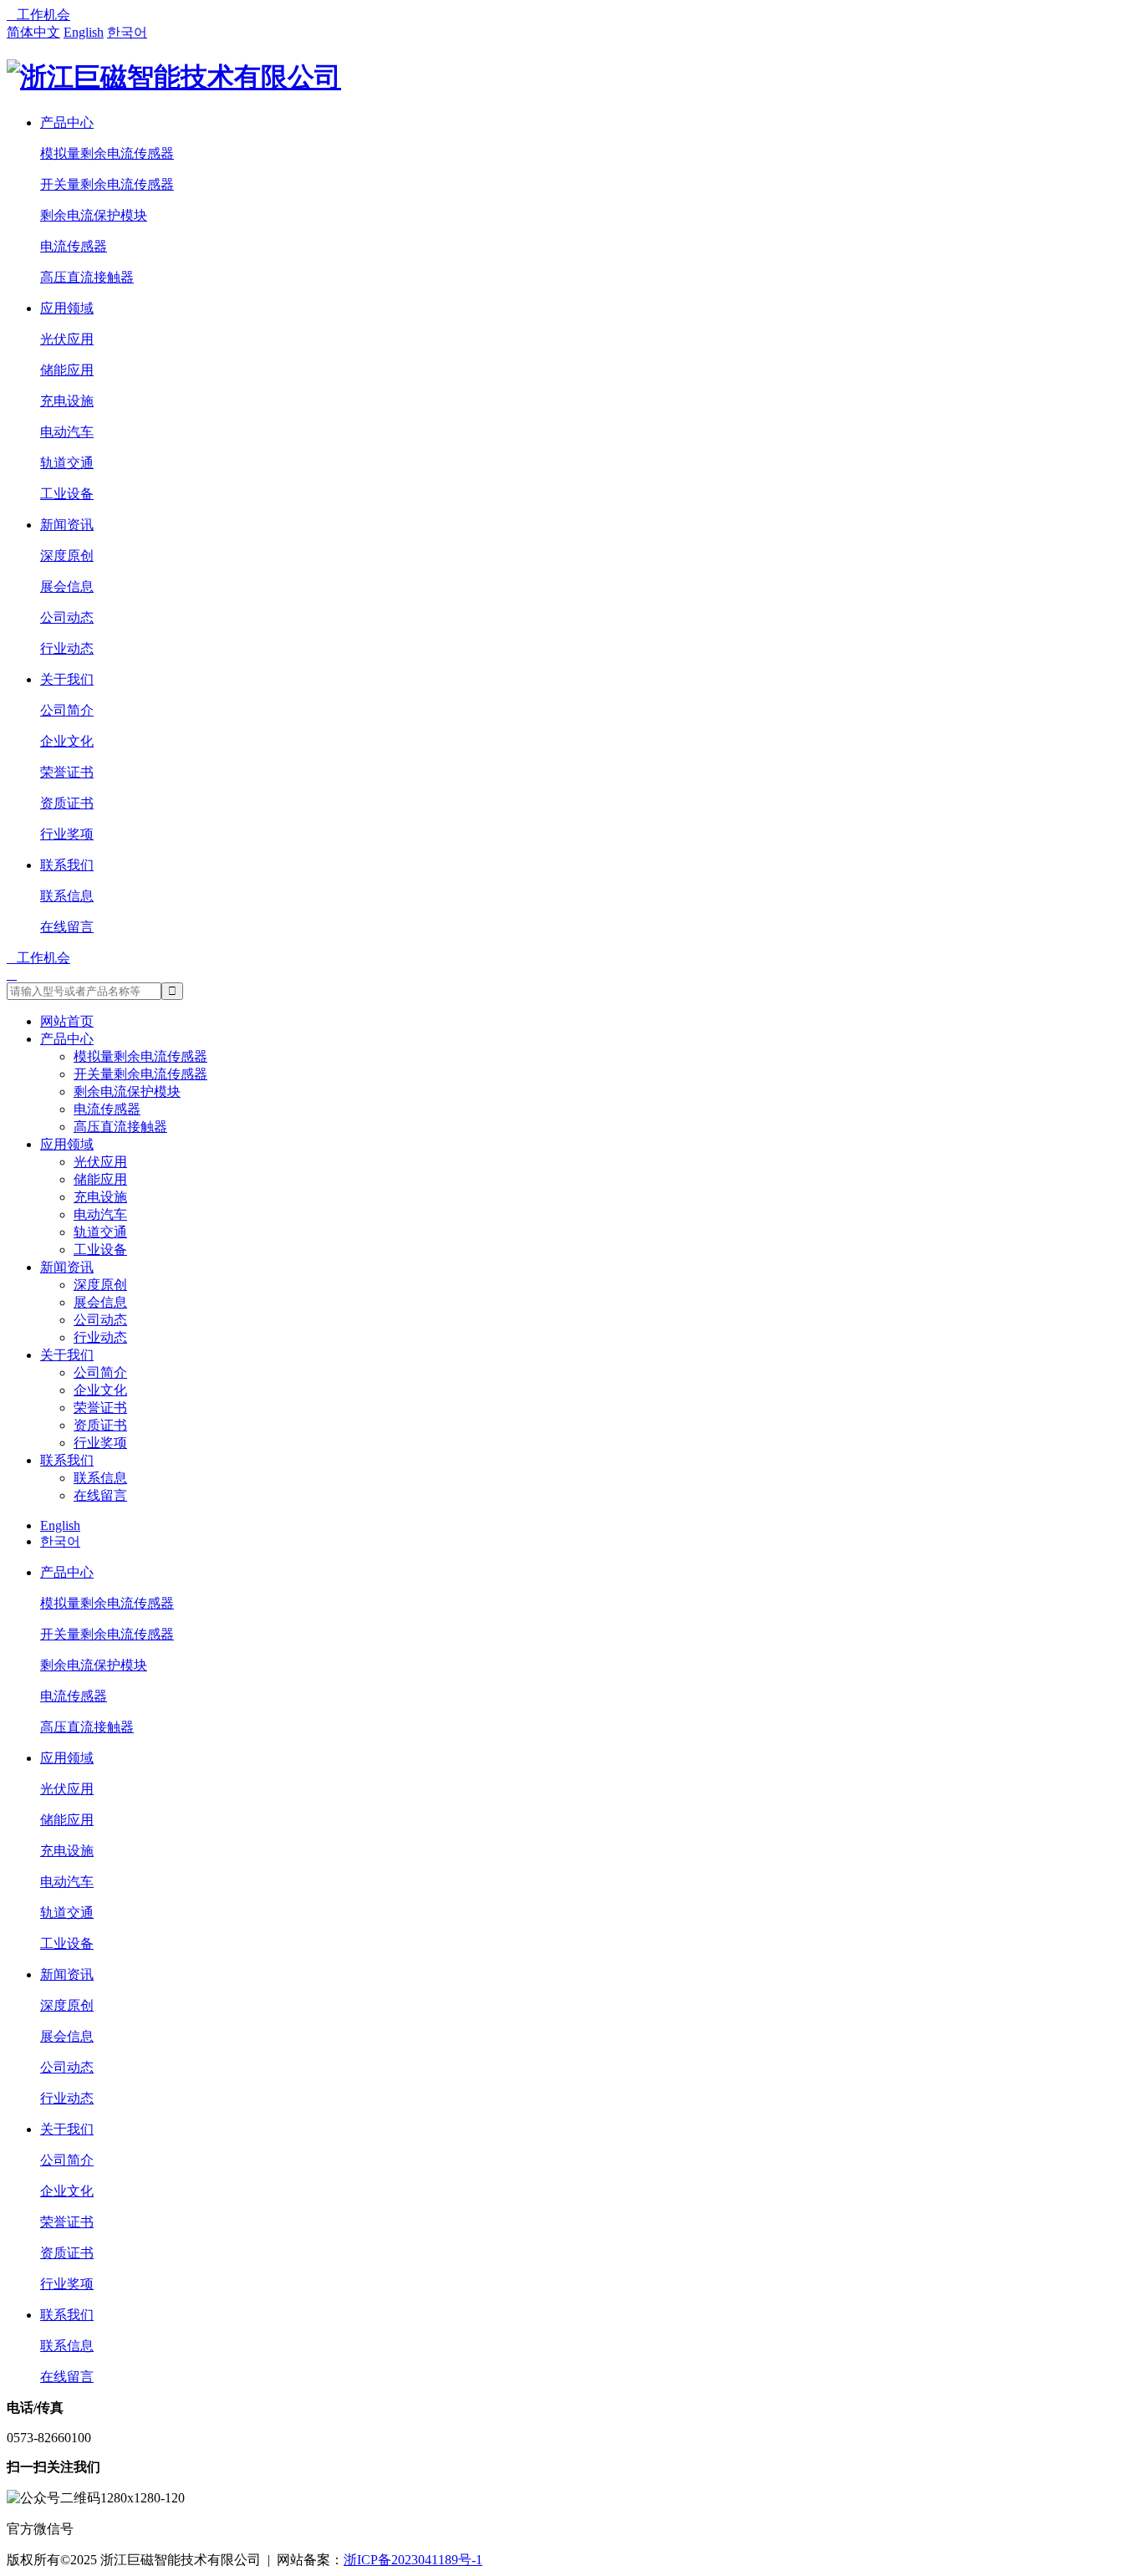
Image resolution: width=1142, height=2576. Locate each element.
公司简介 (67, 710)
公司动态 (67, 617)
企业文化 (67, 741)
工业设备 (67, 494)
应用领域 (67, 308)
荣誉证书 (67, 772)
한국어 (127, 32)
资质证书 (67, 803)
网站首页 (67, 1021)
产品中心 (67, 122)
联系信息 (67, 896)
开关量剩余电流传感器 (107, 184)
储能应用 (67, 370)
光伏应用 (67, 339)
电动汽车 (67, 432)
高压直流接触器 (87, 277)
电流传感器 (74, 246)
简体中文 (33, 32)
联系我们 (67, 865)
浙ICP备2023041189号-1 (413, 2560)
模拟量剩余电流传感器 (107, 153)
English (84, 32)
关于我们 (67, 679)
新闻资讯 (67, 525)
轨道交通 (67, 463)
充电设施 (67, 401)
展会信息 (67, 587)
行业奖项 (67, 834)
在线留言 (67, 927)
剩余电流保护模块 (94, 215)
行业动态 (67, 648)
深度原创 (67, 556)
